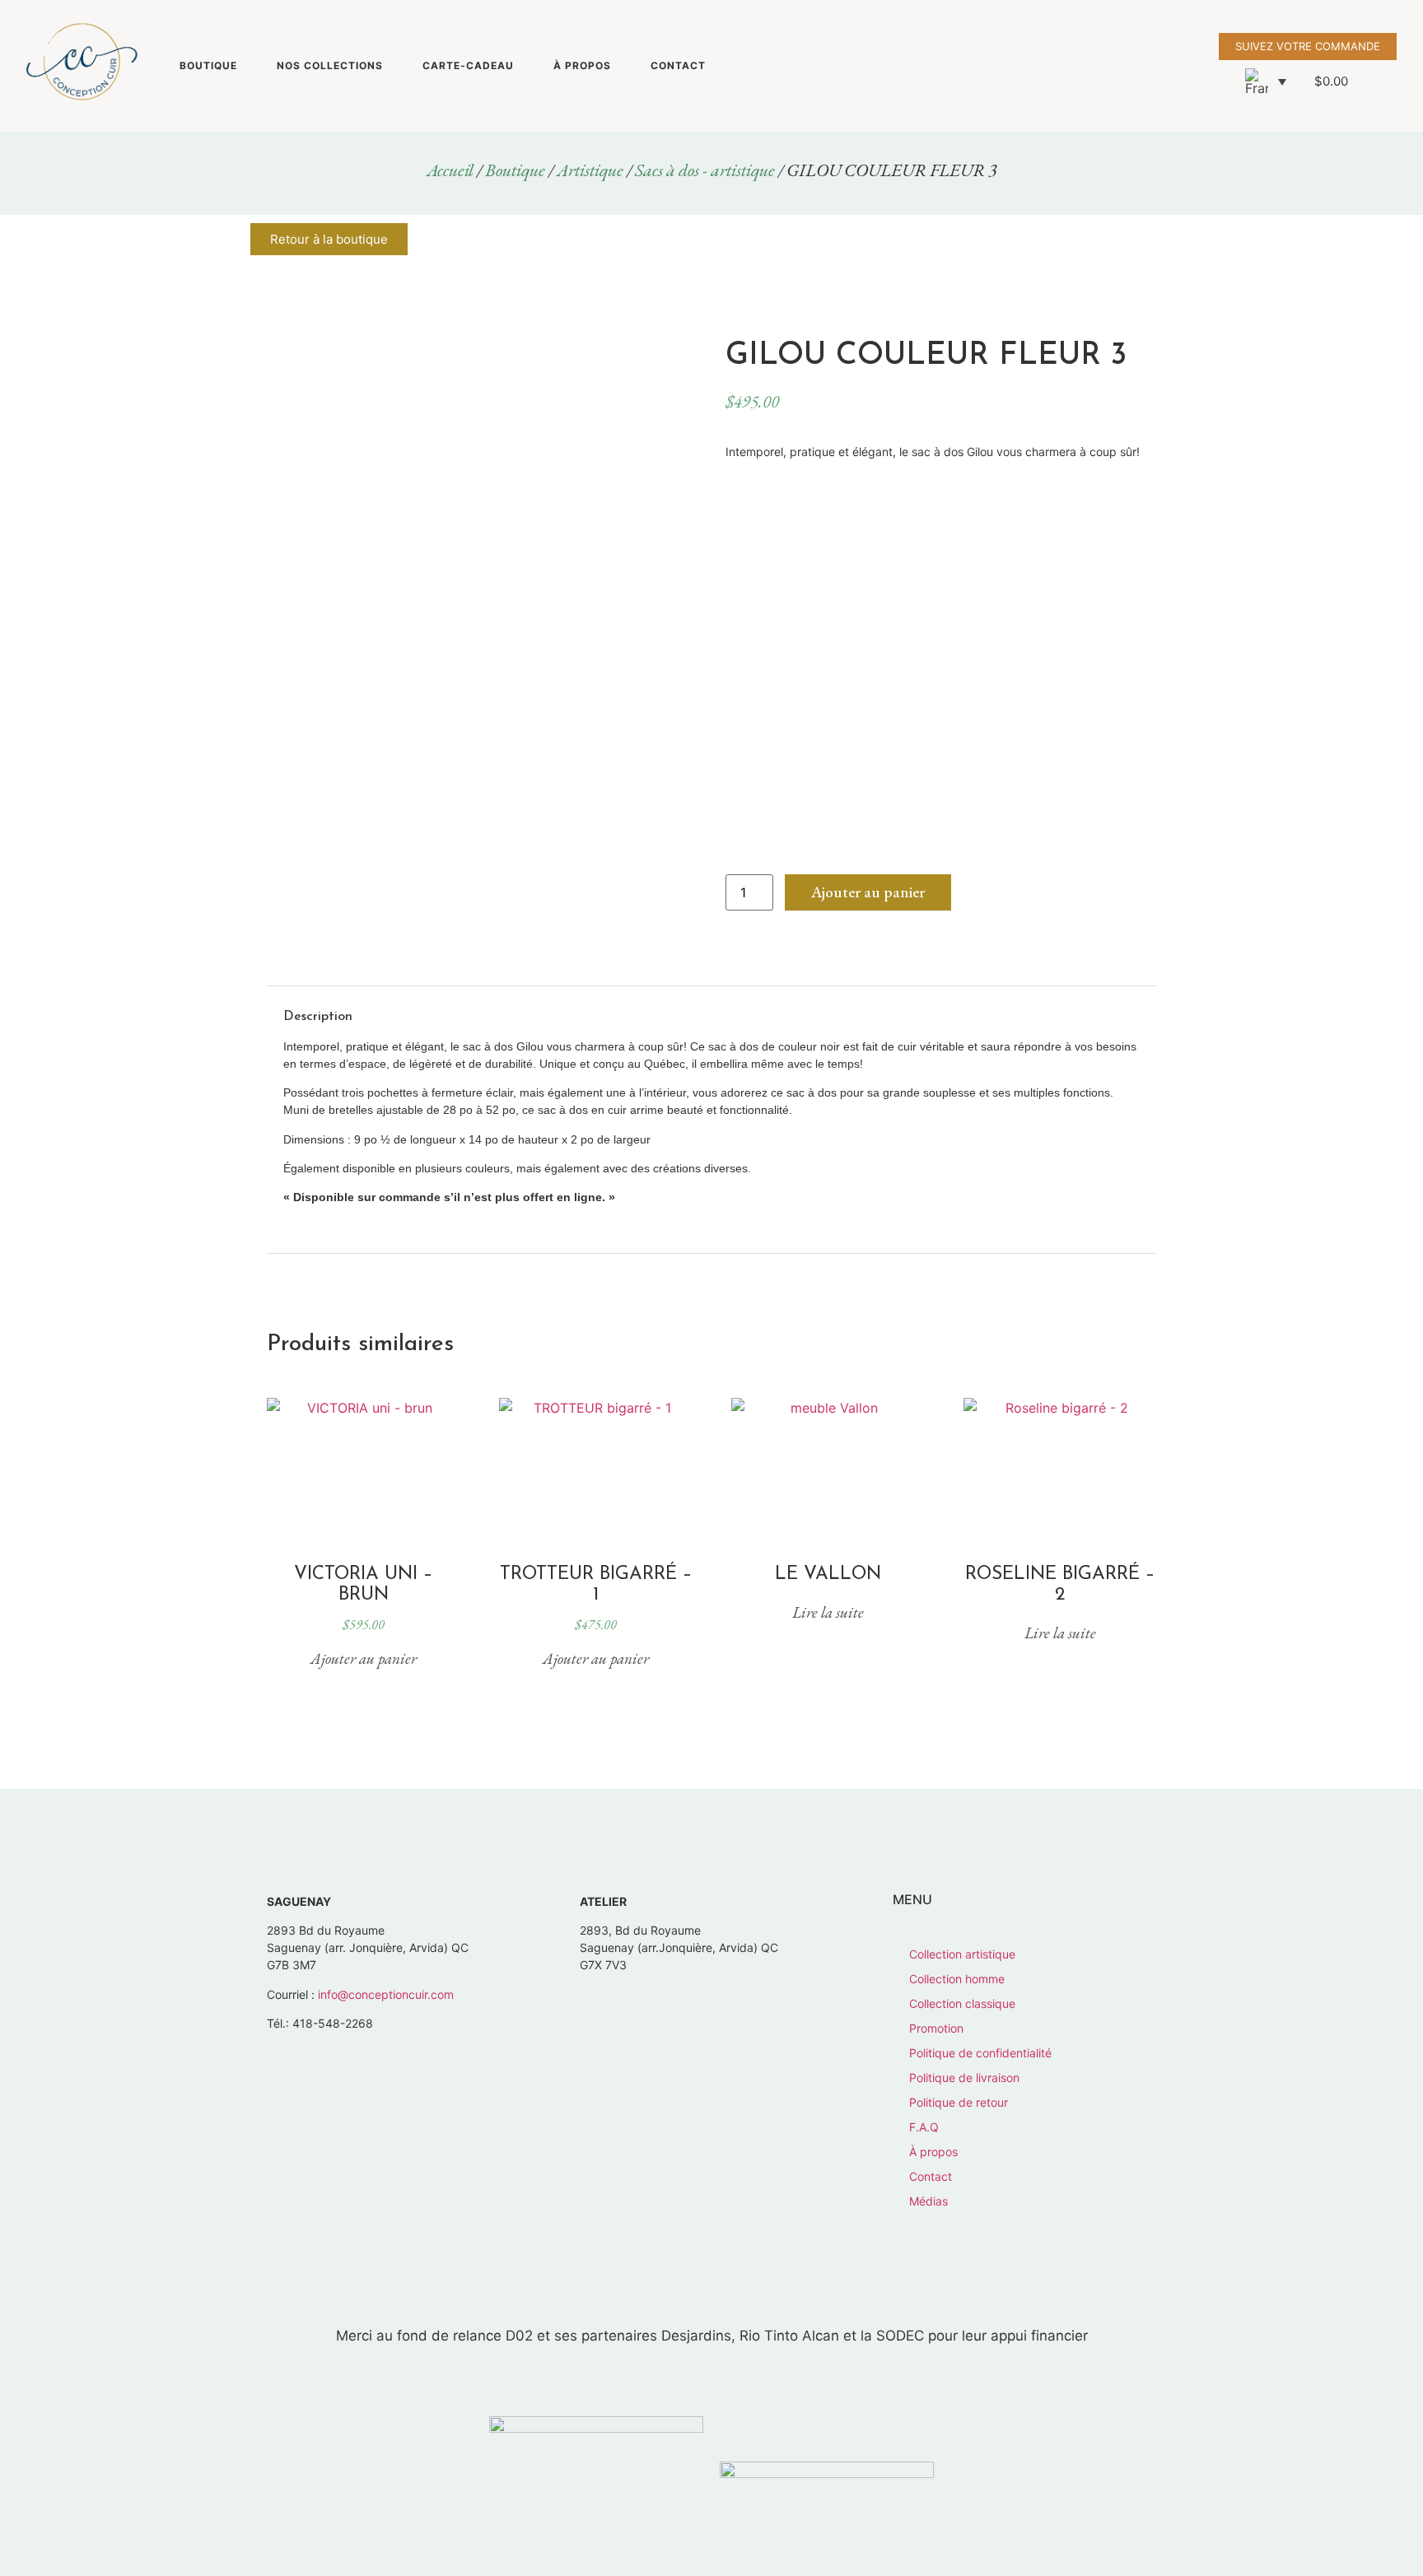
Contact (678, 65)
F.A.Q (924, 2127)
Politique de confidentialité (980, 2053)
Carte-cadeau (468, 65)
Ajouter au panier (868, 892)
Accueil (450, 170)
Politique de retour (959, 2102)
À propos (582, 65)
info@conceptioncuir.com (386, 1994)
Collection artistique (962, 1954)
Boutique (208, 65)
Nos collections (330, 65)
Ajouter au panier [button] (364, 1658)
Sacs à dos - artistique (705, 170)
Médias (928, 2201)
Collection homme (957, 1979)
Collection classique (962, 2003)
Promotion (936, 2028)
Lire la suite (828, 1612)
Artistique (590, 170)
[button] (1266, 82)
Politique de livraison (964, 2078)
